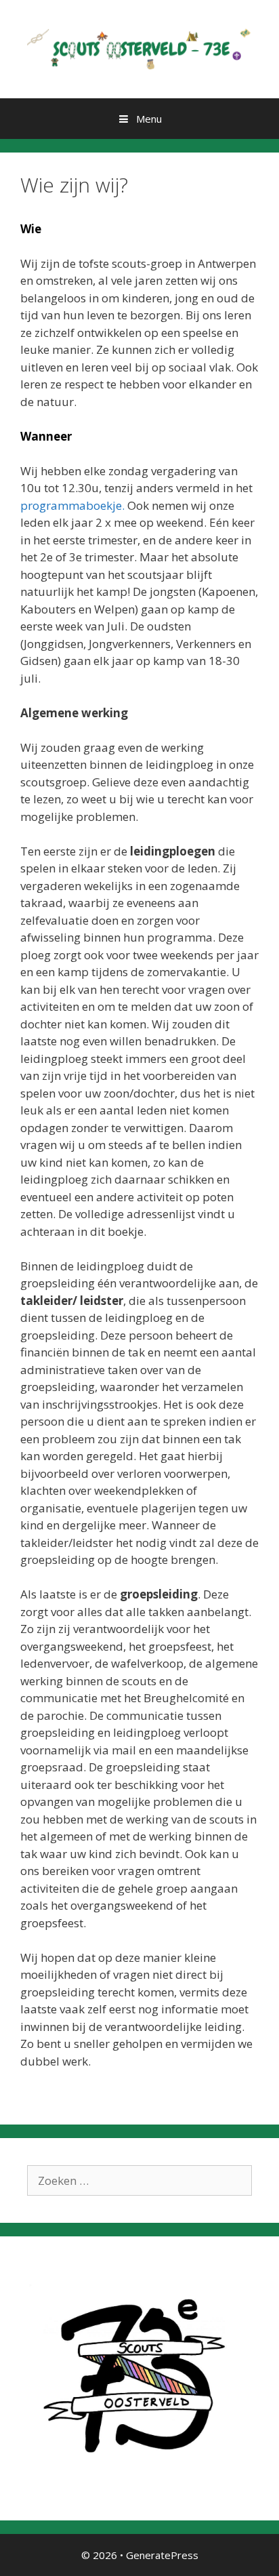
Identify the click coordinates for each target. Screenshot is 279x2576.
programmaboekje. (72, 505)
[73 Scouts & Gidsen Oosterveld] (139, 48)
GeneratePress (162, 2555)
